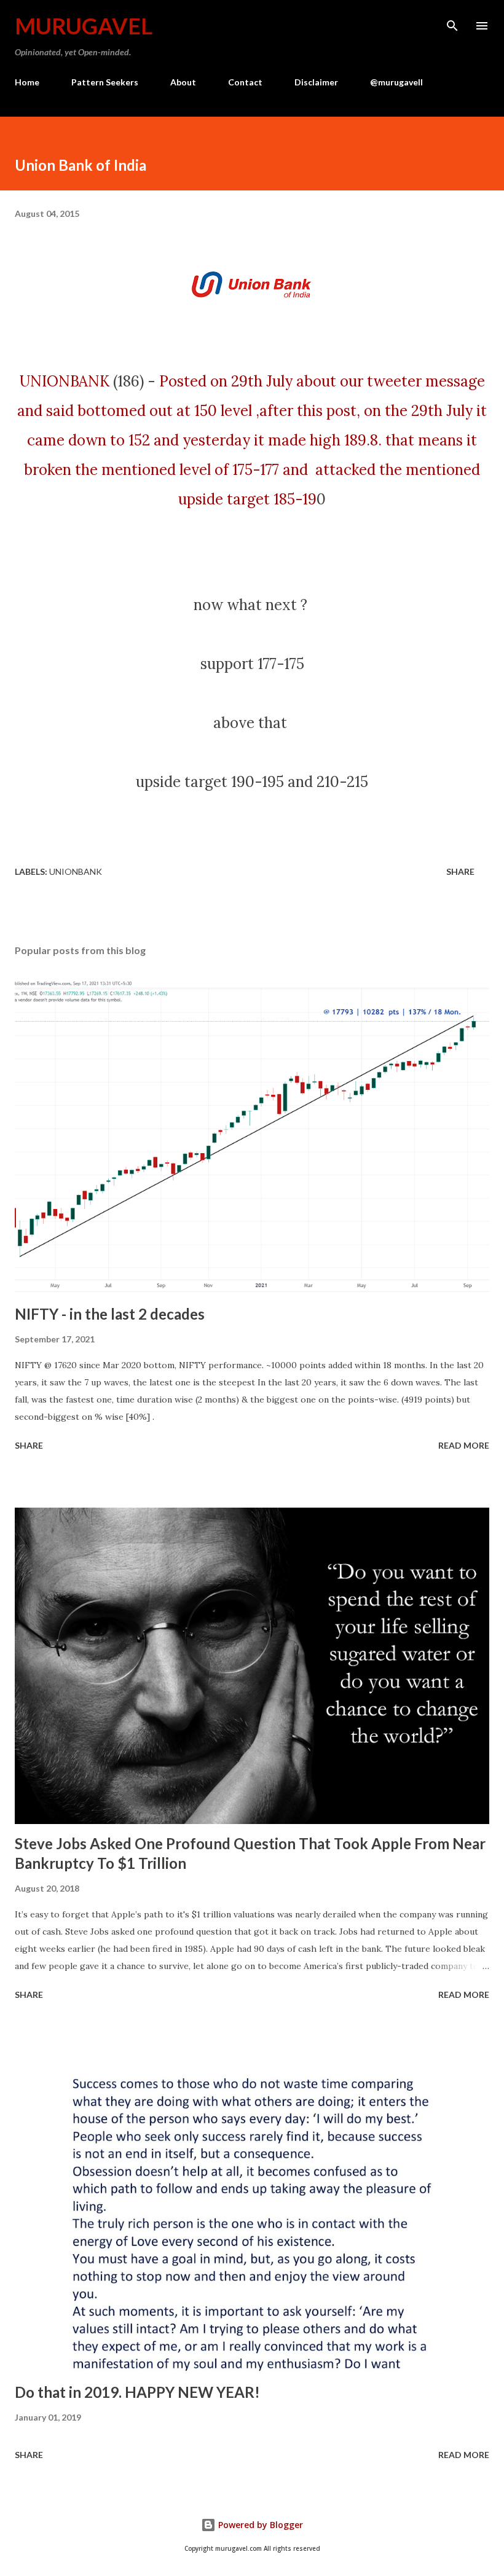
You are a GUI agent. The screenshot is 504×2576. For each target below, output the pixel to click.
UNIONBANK (65, 381)
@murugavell (396, 82)
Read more (464, 1445)
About (183, 82)
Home (27, 82)
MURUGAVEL (84, 26)
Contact (245, 82)
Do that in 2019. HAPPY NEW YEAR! (137, 2392)
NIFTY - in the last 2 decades (110, 1314)
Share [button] (460, 871)
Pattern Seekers (105, 82)
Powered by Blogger (259, 2525)
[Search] (452, 22)
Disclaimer (316, 82)
